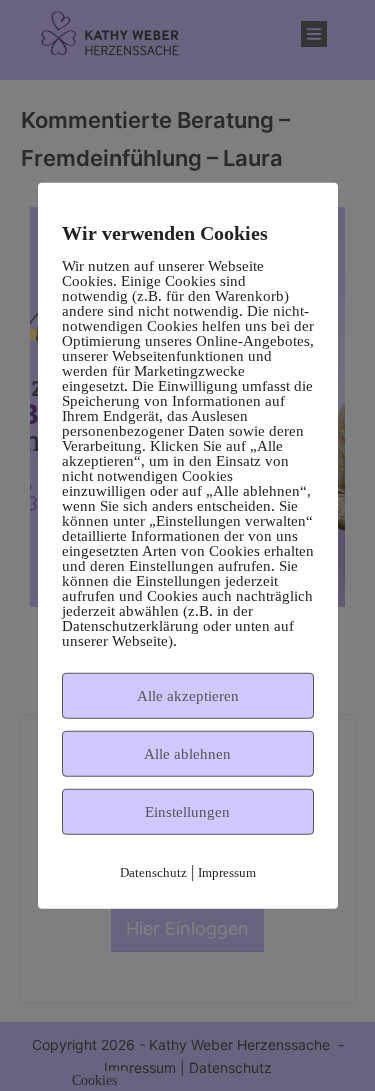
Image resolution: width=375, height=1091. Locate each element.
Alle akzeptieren (188, 695)
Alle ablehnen (187, 753)
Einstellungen (187, 811)
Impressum (227, 871)
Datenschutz (153, 871)
